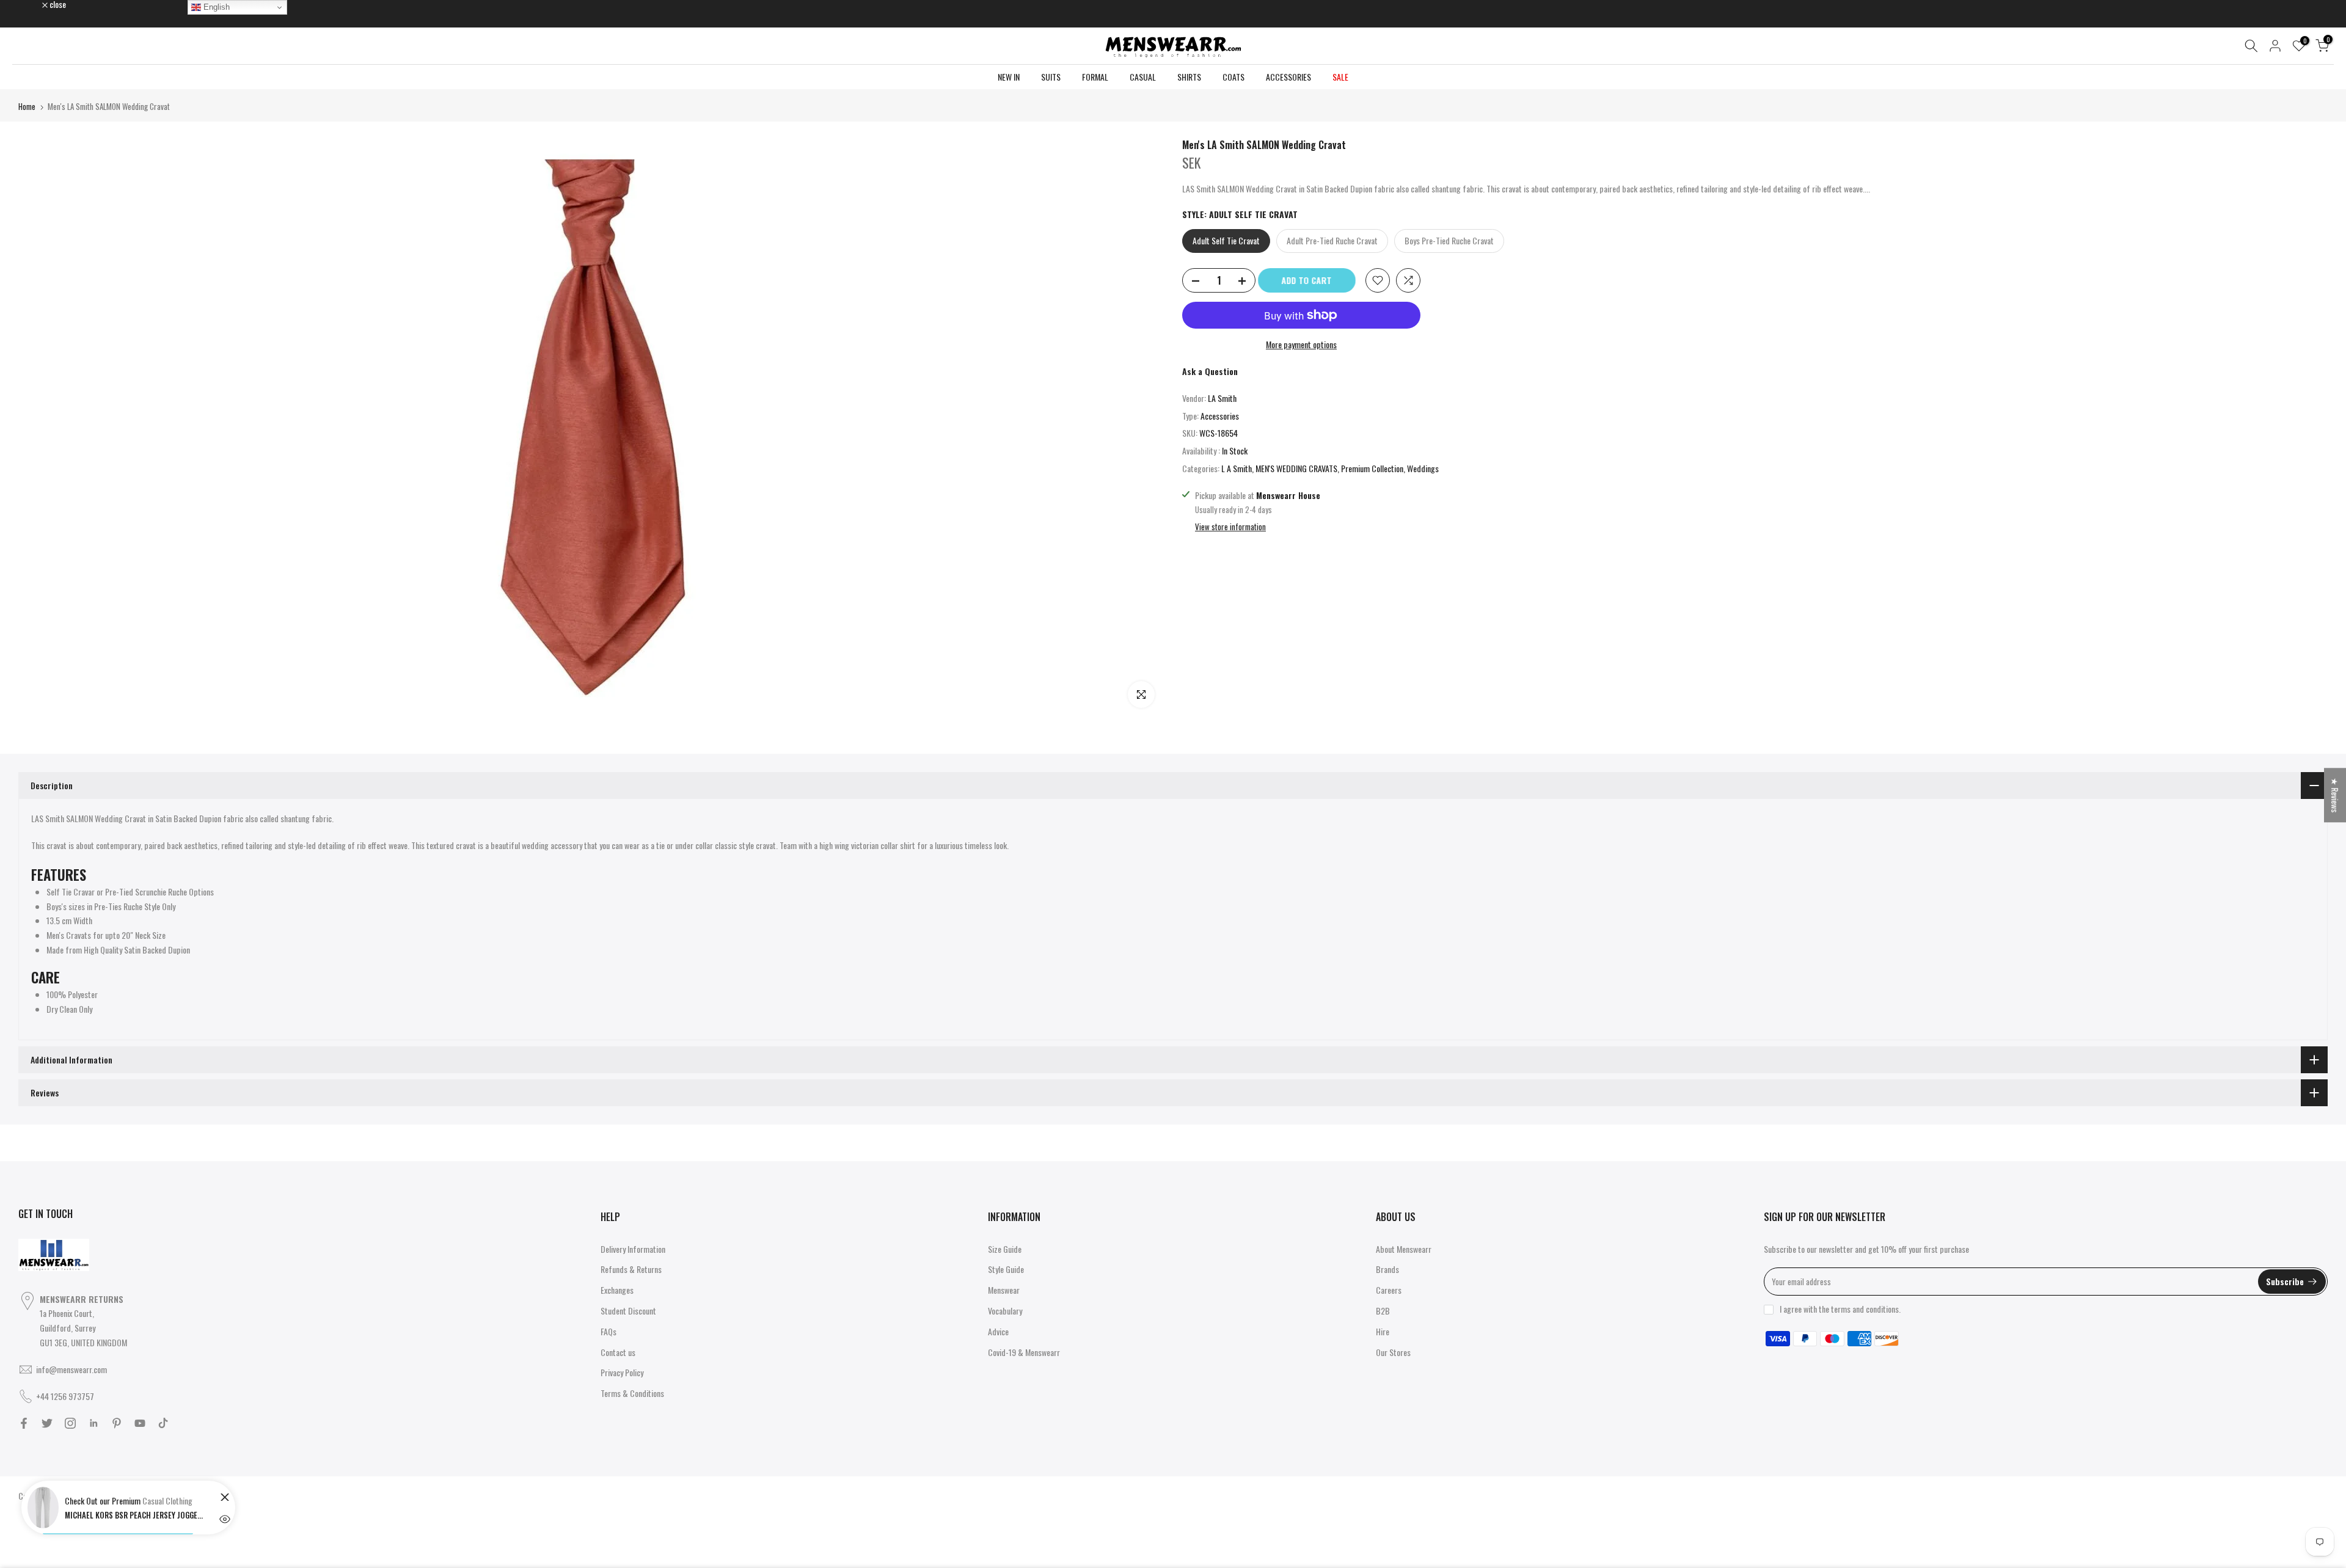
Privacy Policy (622, 1372)
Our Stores (1393, 1352)
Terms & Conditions (632, 1393)
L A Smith (1237, 468)
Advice (998, 1331)
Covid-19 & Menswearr (1024, 1352)
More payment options (1301, 344)
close (33, 4)
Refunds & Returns (631, 1269)
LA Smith (1222, 398)
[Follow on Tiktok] (163, 1423)
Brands (1387, 1269)
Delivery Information (633, 1249)
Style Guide (1006, 1269)
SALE (1340, 77)
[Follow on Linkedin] (93, 1423)
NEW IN (1009, 77)
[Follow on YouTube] (140, 1423)
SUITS (1051, 77)
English (215, 7)
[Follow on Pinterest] (117, 1423)
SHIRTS (1189, 77)
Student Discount (628, 1311)
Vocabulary (1005, 1311)
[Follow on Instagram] (70, 1423)
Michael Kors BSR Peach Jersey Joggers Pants (135, 1515)
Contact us (618, 1352)
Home (27, 106)
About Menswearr (1404, 1249)
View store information (1230, 527)
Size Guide (1005, 1249)
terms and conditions (1865, 1309)
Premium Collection (1372, 468)
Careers (1389, 1290)
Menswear (1004, 1290)
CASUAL (1143, 77)
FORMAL (1095, 77)
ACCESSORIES (1288, 77)
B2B (1383, 1311)
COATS (1233, 77)
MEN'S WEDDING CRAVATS (1296, 468)
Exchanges (617, 1290)
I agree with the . (1840, 1309)
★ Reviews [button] (2335, 795)
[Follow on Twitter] (47, 1423)
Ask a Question (1210, 371)
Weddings (1423, 468)
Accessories (1220, 416)
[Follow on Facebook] (24, 1423)
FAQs (608, 1331)
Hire (1383, 1331)
